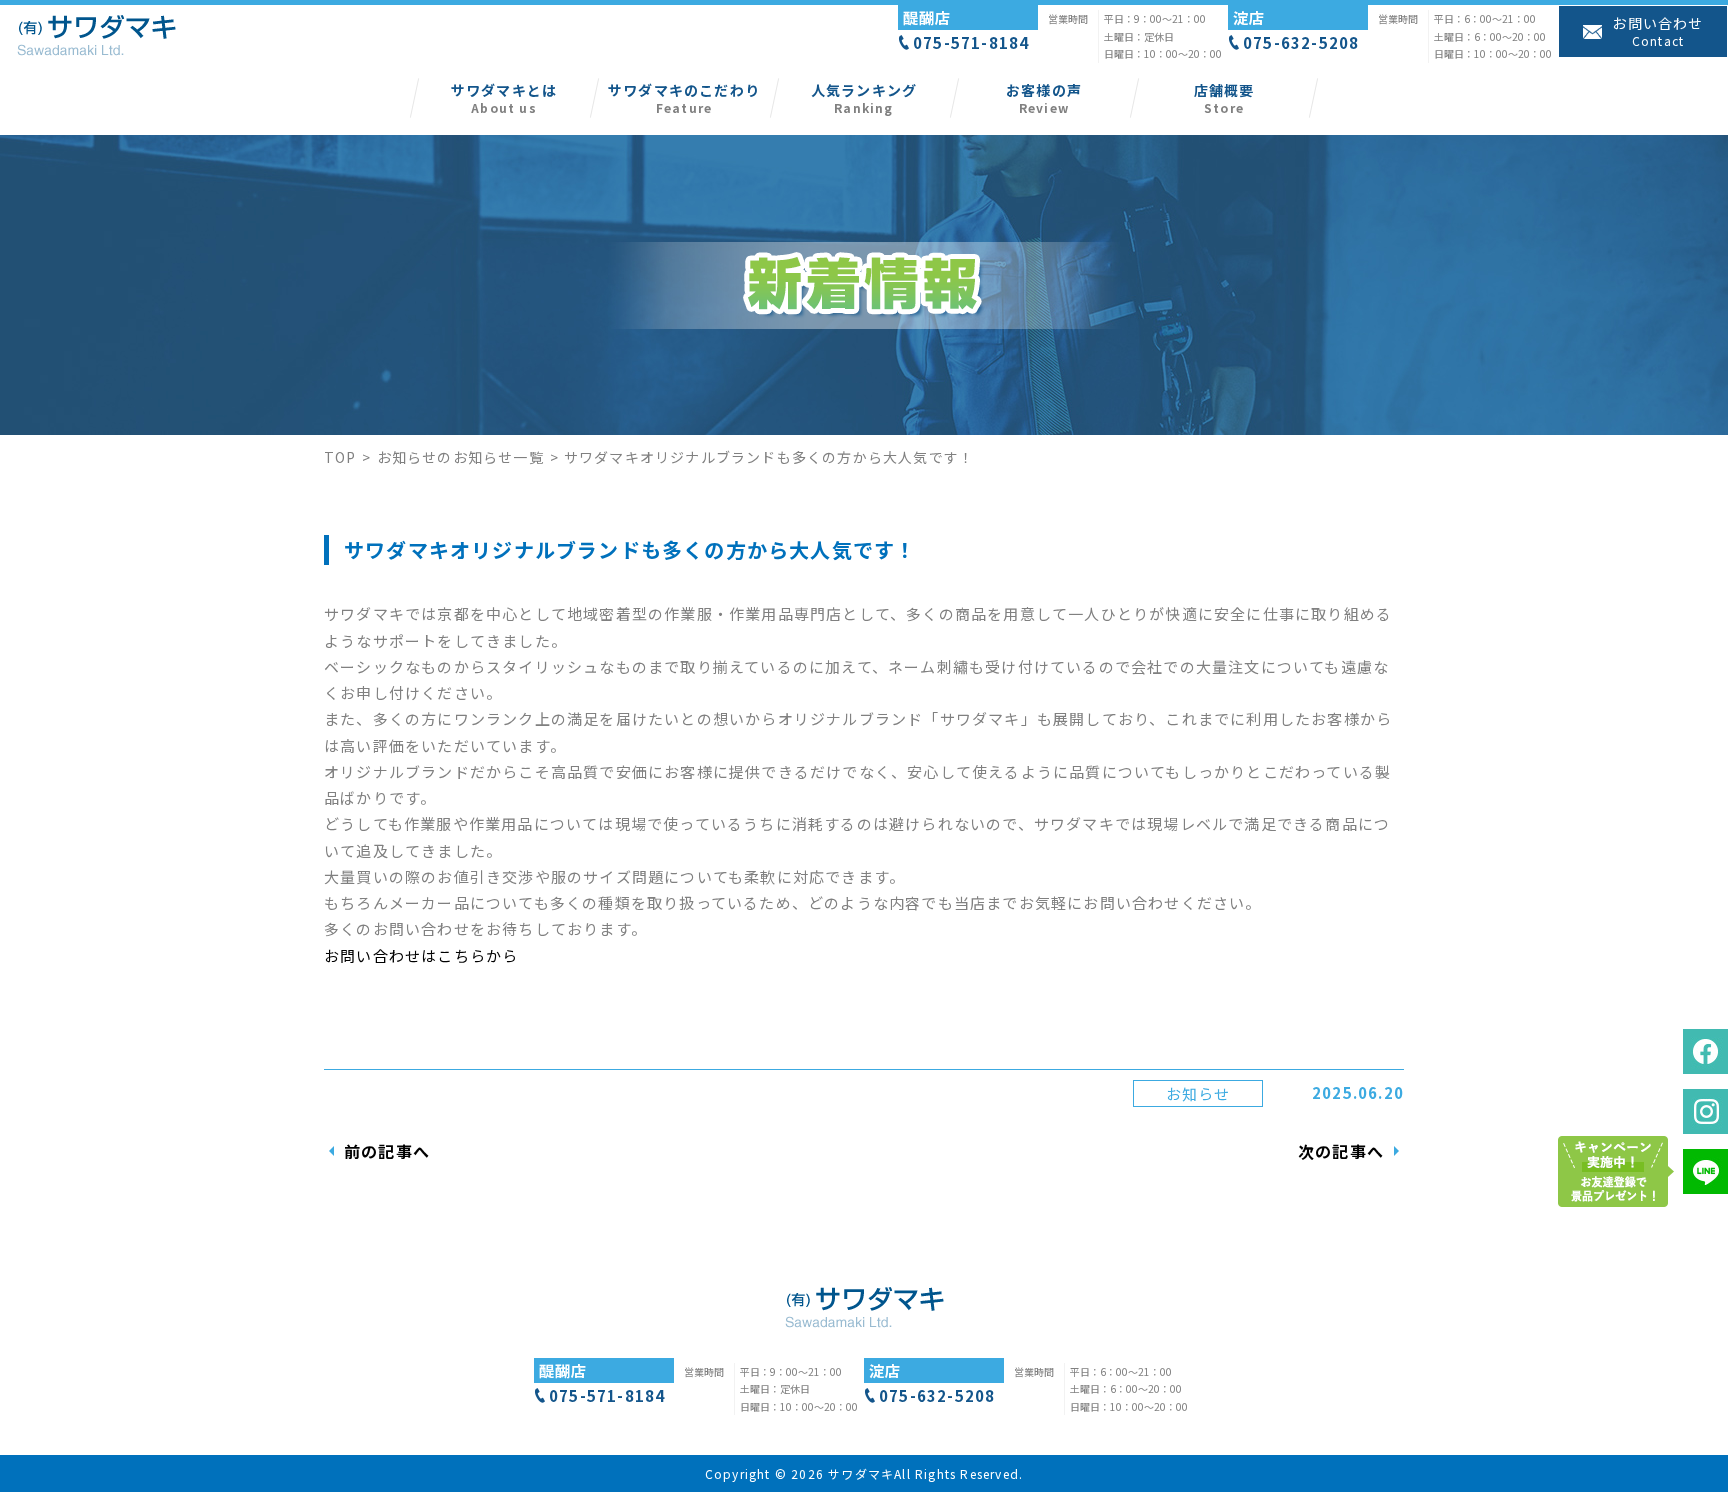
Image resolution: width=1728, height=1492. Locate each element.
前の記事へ (387, 1151)
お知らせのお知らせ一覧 (460, 457)
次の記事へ (1341, 1151)
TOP (340, 457)
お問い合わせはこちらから (421, 955)
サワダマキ (861, 1473)
